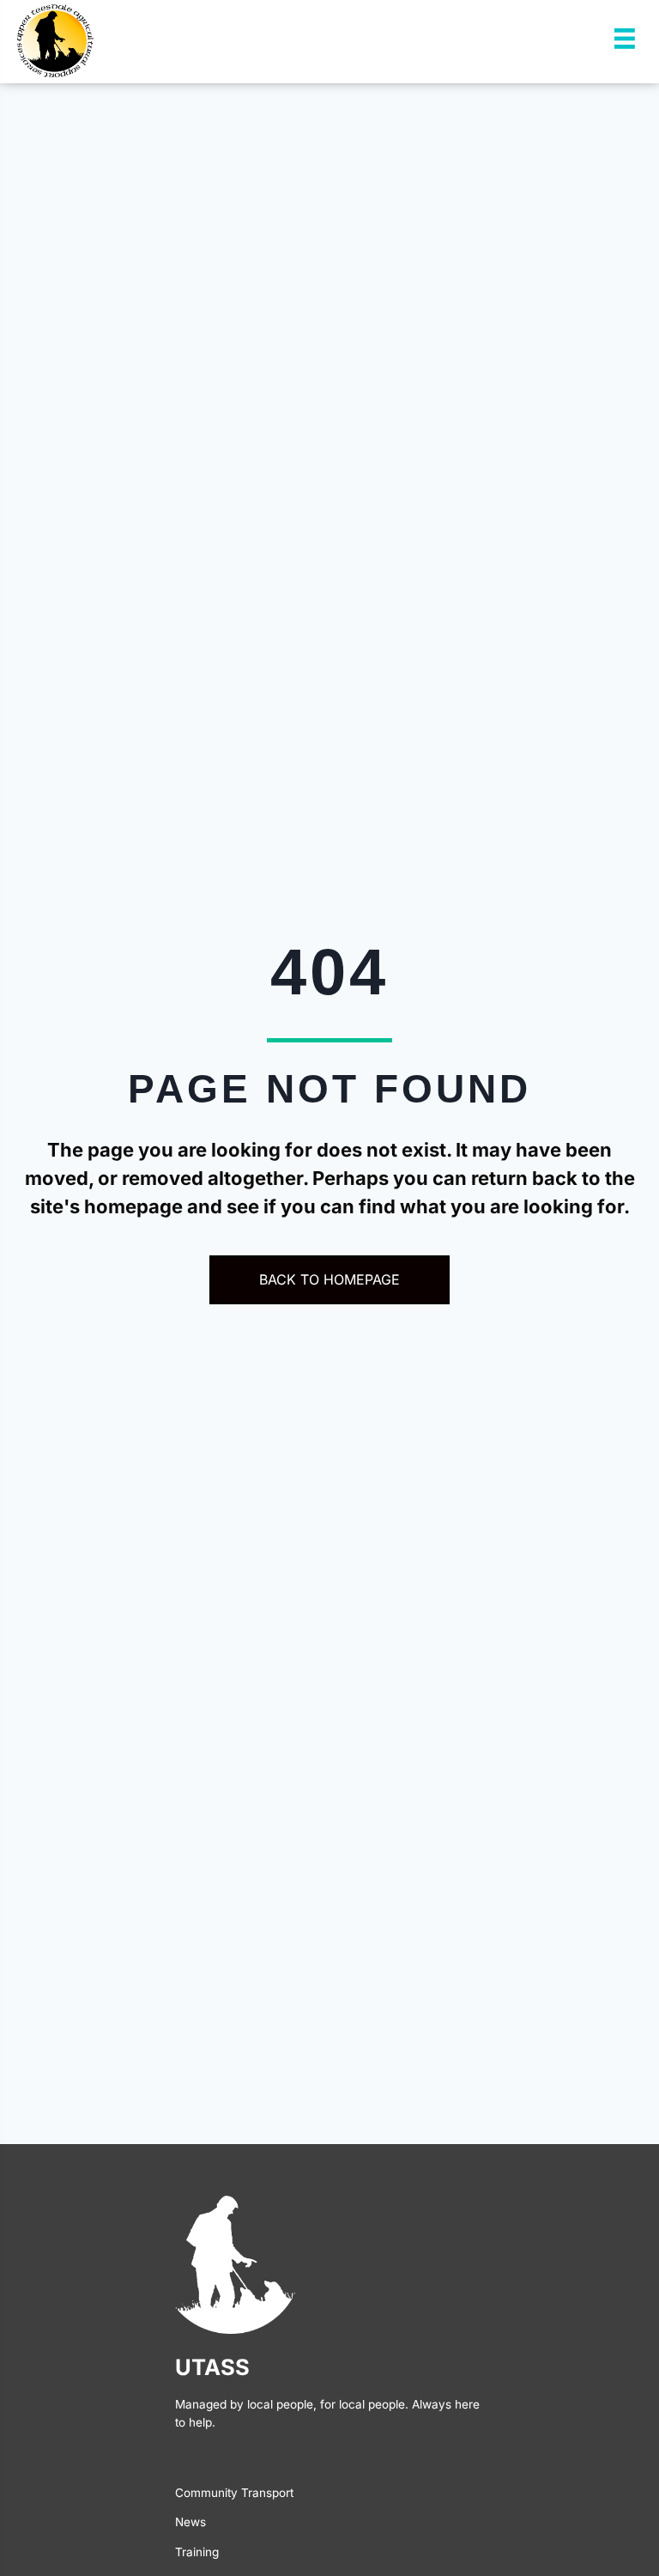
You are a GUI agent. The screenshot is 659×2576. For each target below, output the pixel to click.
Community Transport (234, 2493)
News (190, 2522)
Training (197, 2552)
